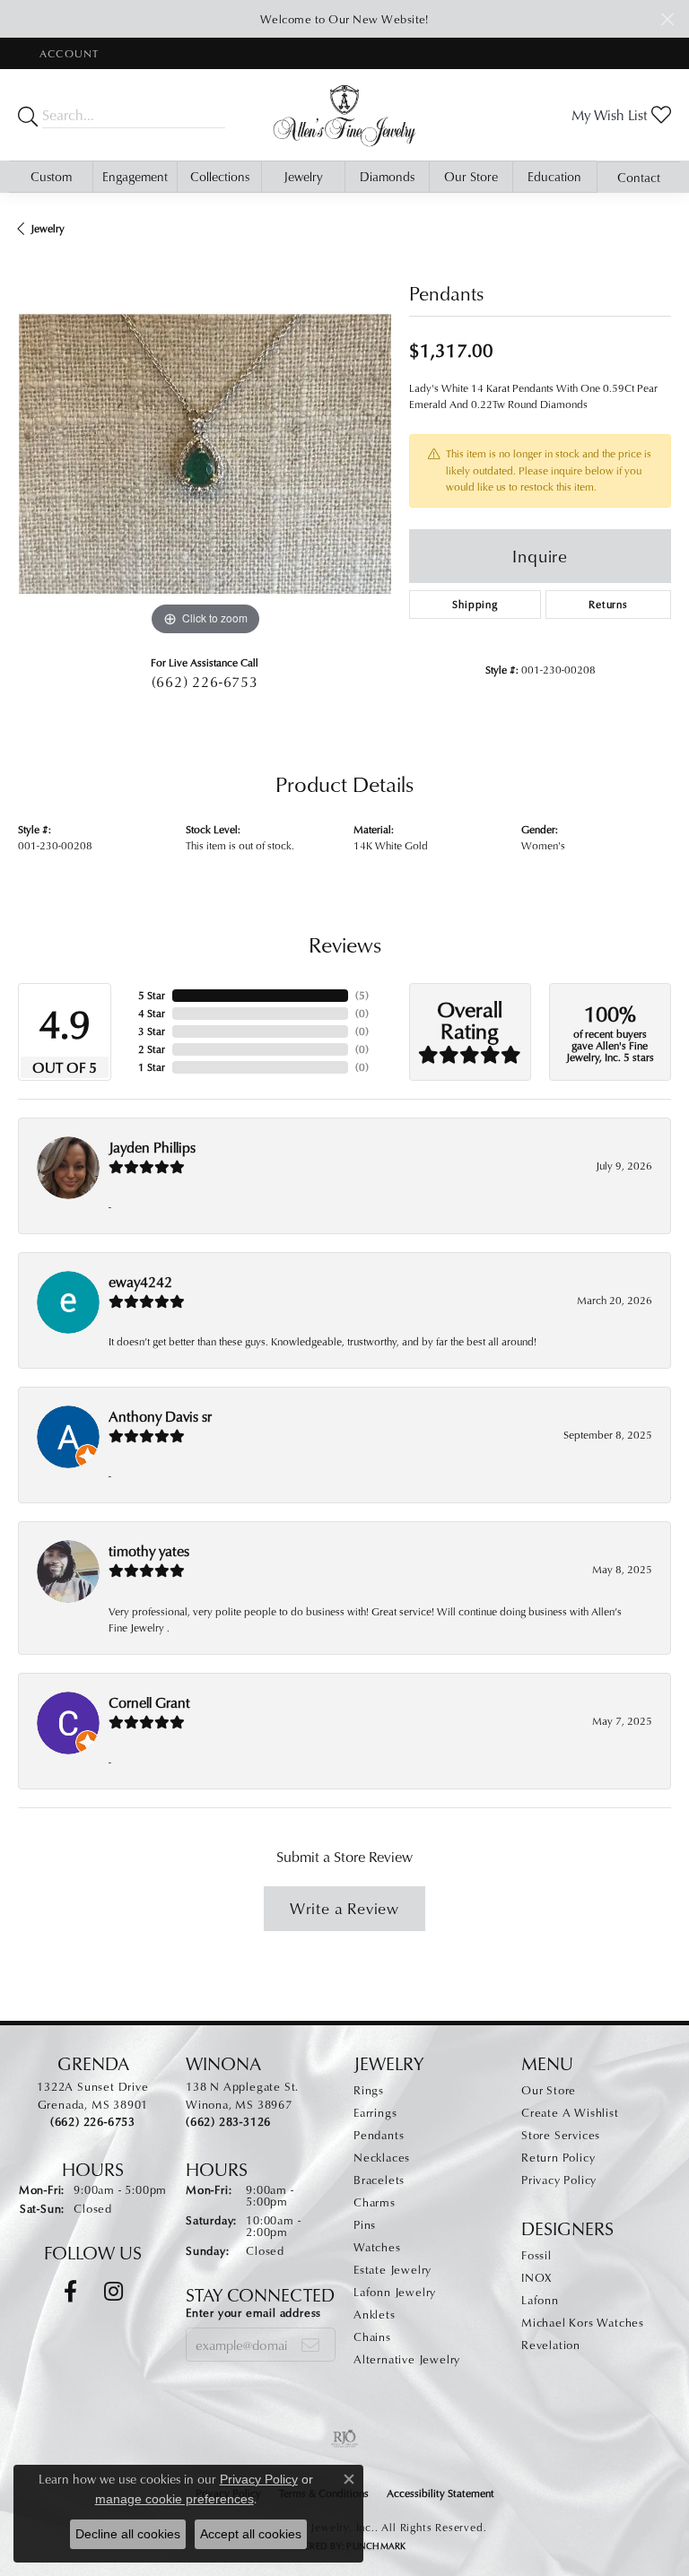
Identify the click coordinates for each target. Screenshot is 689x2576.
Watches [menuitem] (377, 2247)
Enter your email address (253, 2312)
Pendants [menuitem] (379, 2135)
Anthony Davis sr (160, 1416)
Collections (220, 176)
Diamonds (387, 176)
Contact (639, 177)
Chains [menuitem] (372, 2337)
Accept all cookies (251, 2534)
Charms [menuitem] (375, 2202)
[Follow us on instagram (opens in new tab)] (113, 2292)
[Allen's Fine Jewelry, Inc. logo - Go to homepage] (344, 115)
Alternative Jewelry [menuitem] (407, 2359)
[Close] (667, 19)
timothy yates (149, 1551)
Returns (608, 604)
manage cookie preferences (174, 2499)
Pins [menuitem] (365, 2224)
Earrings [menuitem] (375, 2112)
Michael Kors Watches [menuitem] (583, 2322)
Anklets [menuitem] (375, 2314)
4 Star (152, 1013)
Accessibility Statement (440, 2493)
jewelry (48, 228)
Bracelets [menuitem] (379, 2180)
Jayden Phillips (152, 1147)
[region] (205, 454)
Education (554, 176)
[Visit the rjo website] (344, 2439)
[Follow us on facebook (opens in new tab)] (70, 2292)
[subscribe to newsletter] (311, 2345)
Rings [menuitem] (369, 2090)
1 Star (152, 1067)
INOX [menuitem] (536, 2277)
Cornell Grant (149, 1702)
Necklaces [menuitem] (382, 2157)
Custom (51, 176)
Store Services (561, 2135)
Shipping (475, 604)
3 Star (152, 1031)
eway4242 (140, 1282)
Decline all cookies (128, 2534)
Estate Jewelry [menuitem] (392, 2269)
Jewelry (303, 176)
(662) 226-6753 (205, 682)
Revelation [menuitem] (551, 2345)
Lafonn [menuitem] (540, 2300)
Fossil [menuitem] (536, 2255)
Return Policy (558, 2157)
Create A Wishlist (570, 2112)
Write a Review (344, 1908)
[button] (67, 53)
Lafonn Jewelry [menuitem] (395, 2292)
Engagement (135, 176)
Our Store (471, 176)
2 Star (152, 1049)
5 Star (152, 995)
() (362, 995)
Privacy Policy (559, 2180)
